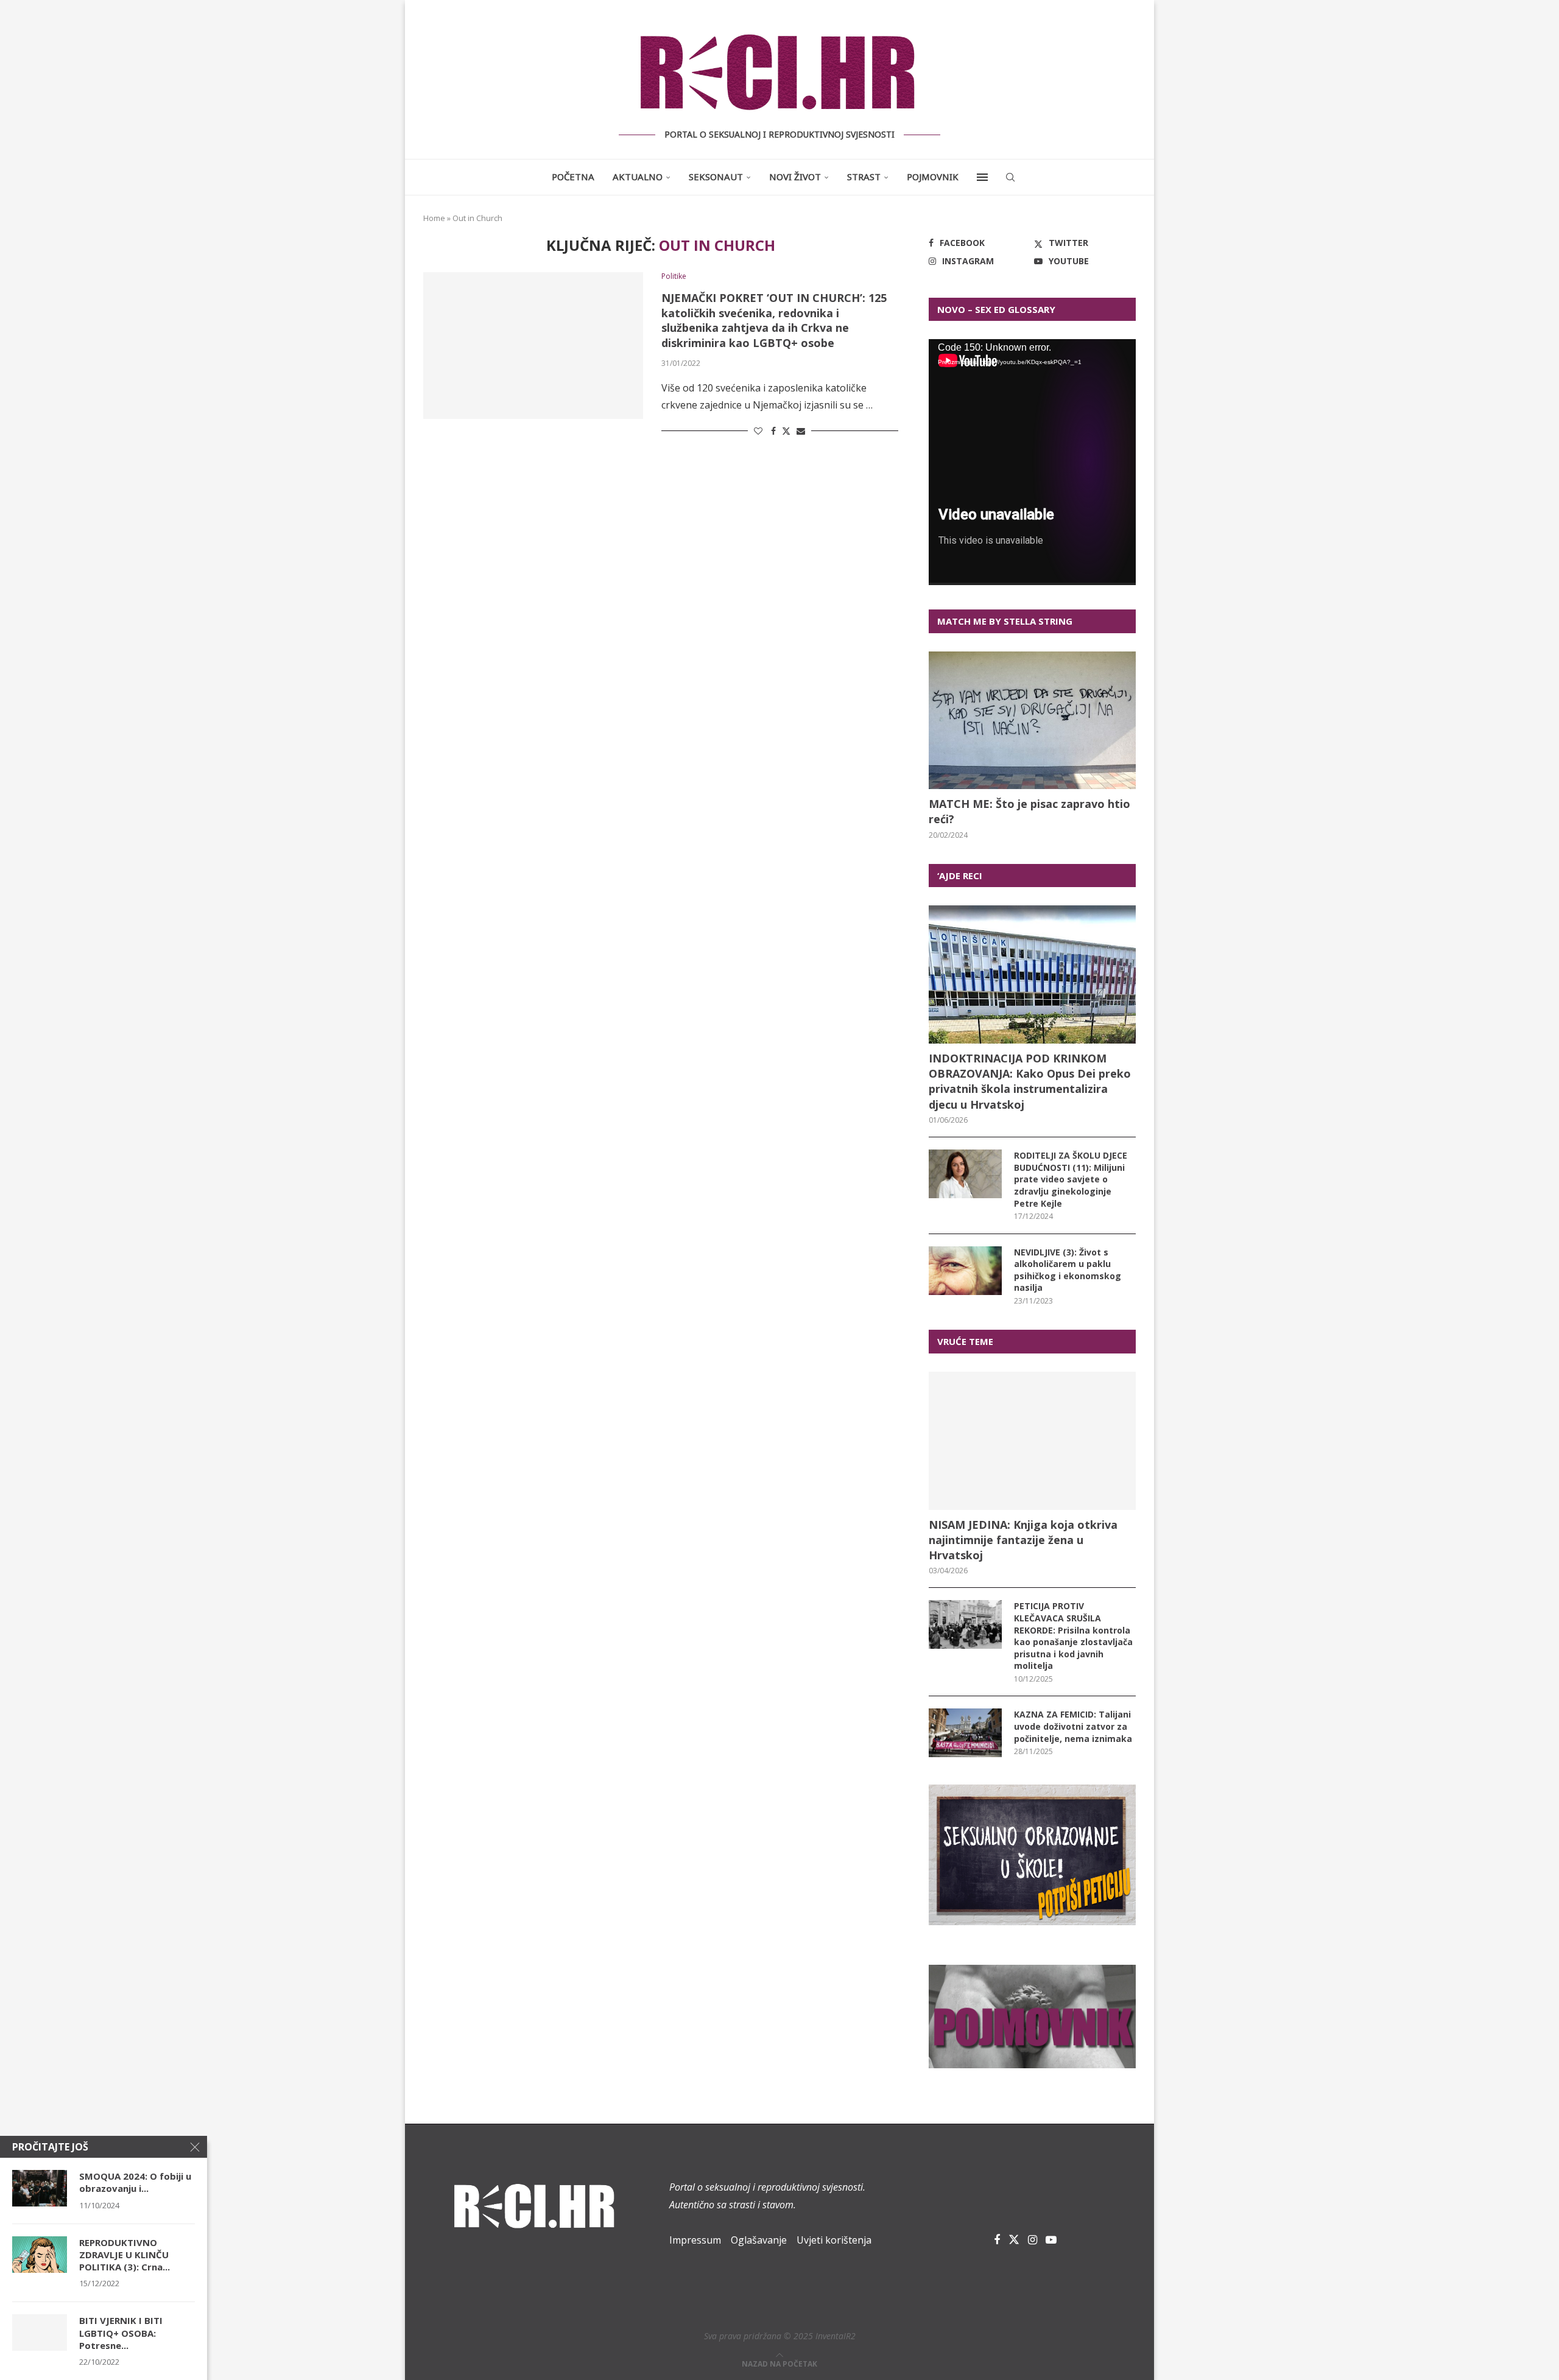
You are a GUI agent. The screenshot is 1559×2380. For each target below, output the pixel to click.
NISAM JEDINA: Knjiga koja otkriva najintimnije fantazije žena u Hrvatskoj (1023, 1540)
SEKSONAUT (716, 177)
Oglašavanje (759, 2240)
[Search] (1010, 177)
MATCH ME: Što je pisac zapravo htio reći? (1029, 811)
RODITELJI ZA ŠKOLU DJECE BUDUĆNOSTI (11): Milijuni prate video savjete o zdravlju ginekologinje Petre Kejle (1071, 1179)
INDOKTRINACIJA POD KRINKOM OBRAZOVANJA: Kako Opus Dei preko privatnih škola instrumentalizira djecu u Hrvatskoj (1030, 1081)
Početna (573, 177)
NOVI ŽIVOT (795, 177)
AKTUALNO (638, 177)
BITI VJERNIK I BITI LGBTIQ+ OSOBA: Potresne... (121, 2333)
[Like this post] (758, 431)
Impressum (695, 2240)
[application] (1032, 462)
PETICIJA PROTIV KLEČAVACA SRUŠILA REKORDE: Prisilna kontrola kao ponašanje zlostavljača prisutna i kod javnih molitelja (1073, 1636)
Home (434, 218)
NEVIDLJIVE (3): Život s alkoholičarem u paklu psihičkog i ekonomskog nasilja (1068, 1270)
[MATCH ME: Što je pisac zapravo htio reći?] (1032, 721)
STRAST (864, 177)
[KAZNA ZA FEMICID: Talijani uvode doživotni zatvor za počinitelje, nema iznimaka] (965, 1733)
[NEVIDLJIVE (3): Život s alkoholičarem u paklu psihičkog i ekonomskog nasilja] (965, 1271)
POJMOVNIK (933, 177)
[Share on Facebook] (773, 431)
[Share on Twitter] (786, 431)
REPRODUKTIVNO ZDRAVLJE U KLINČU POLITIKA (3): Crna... (125, 2255)
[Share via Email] (801, 431)
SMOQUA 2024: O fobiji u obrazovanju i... (135, 2182)
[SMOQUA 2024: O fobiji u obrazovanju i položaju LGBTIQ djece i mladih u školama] (40, 2188)
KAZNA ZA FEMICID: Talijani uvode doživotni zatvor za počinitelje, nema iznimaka (1073, 1726)
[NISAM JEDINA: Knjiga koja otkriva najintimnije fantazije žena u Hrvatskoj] (1032, 1441)
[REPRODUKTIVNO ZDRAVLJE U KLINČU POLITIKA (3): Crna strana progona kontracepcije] (40, 2255)
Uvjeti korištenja (834, 2240)
